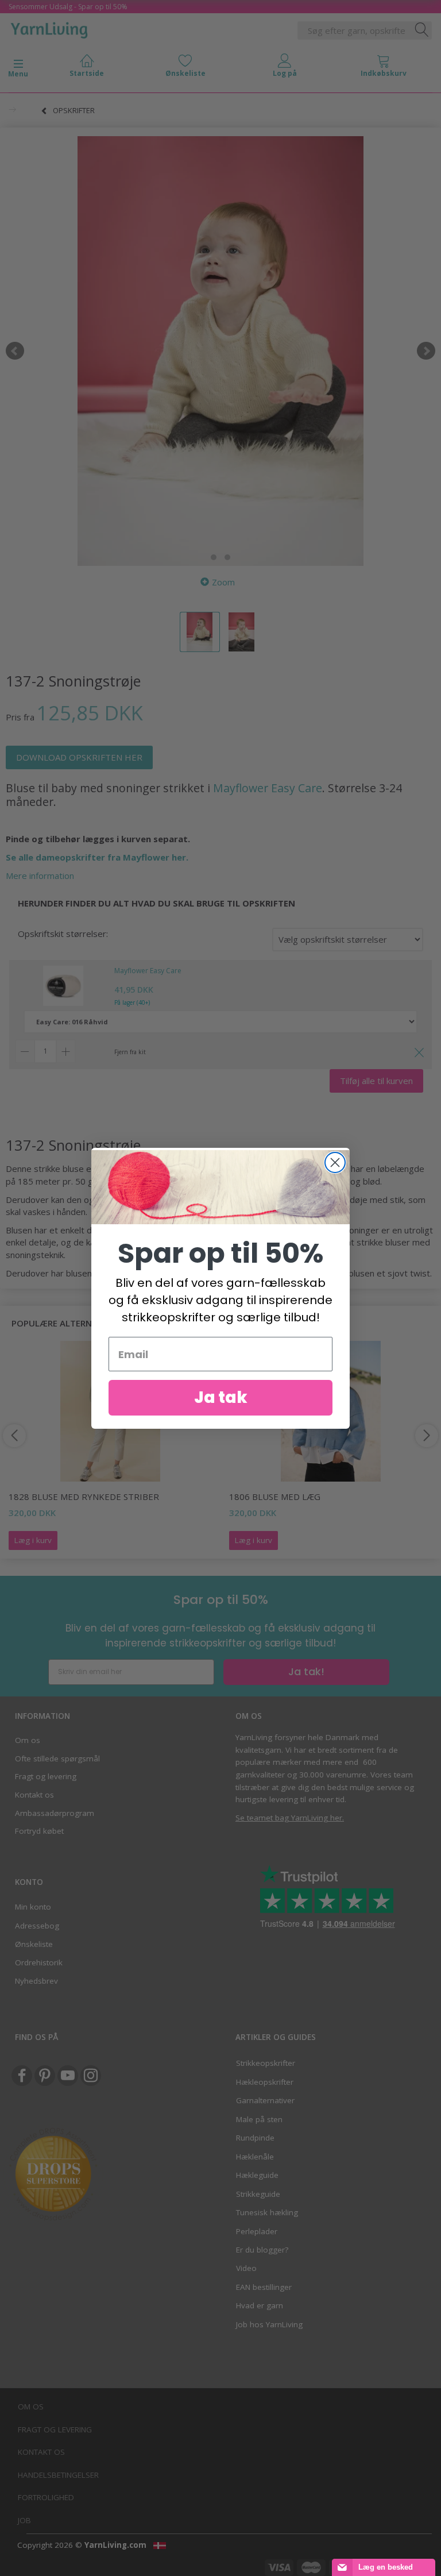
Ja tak (221, 1397)
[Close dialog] (335, 1162)
